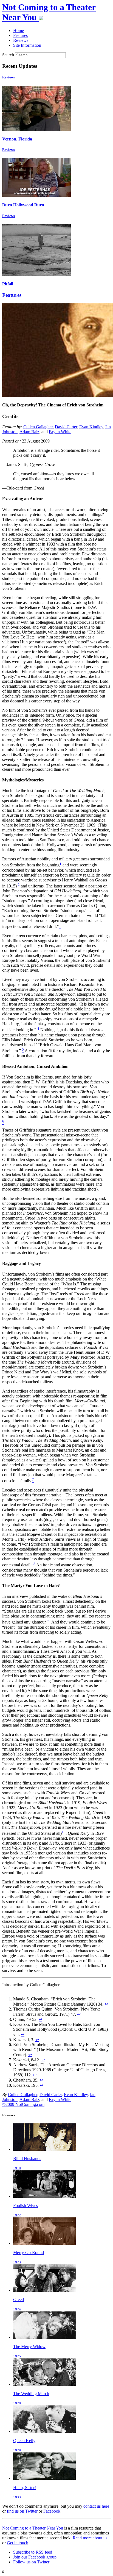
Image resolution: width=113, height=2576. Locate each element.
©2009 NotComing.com (23, 2104)
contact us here (96, 2506)
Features (12, 295)
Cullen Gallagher (38, 427)
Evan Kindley (91, 427)
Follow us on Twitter (31, 2562)
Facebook (52, 2511)
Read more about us (90, 2538)
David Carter (66, 427)
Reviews (9, 77)
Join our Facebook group (35, 2557)
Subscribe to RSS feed (33, 2552)
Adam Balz (29, 432)
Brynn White (60, 432)
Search (8, 55)
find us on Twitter (22, 2511)
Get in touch (18, 2543)
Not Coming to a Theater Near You (33, 2528)
